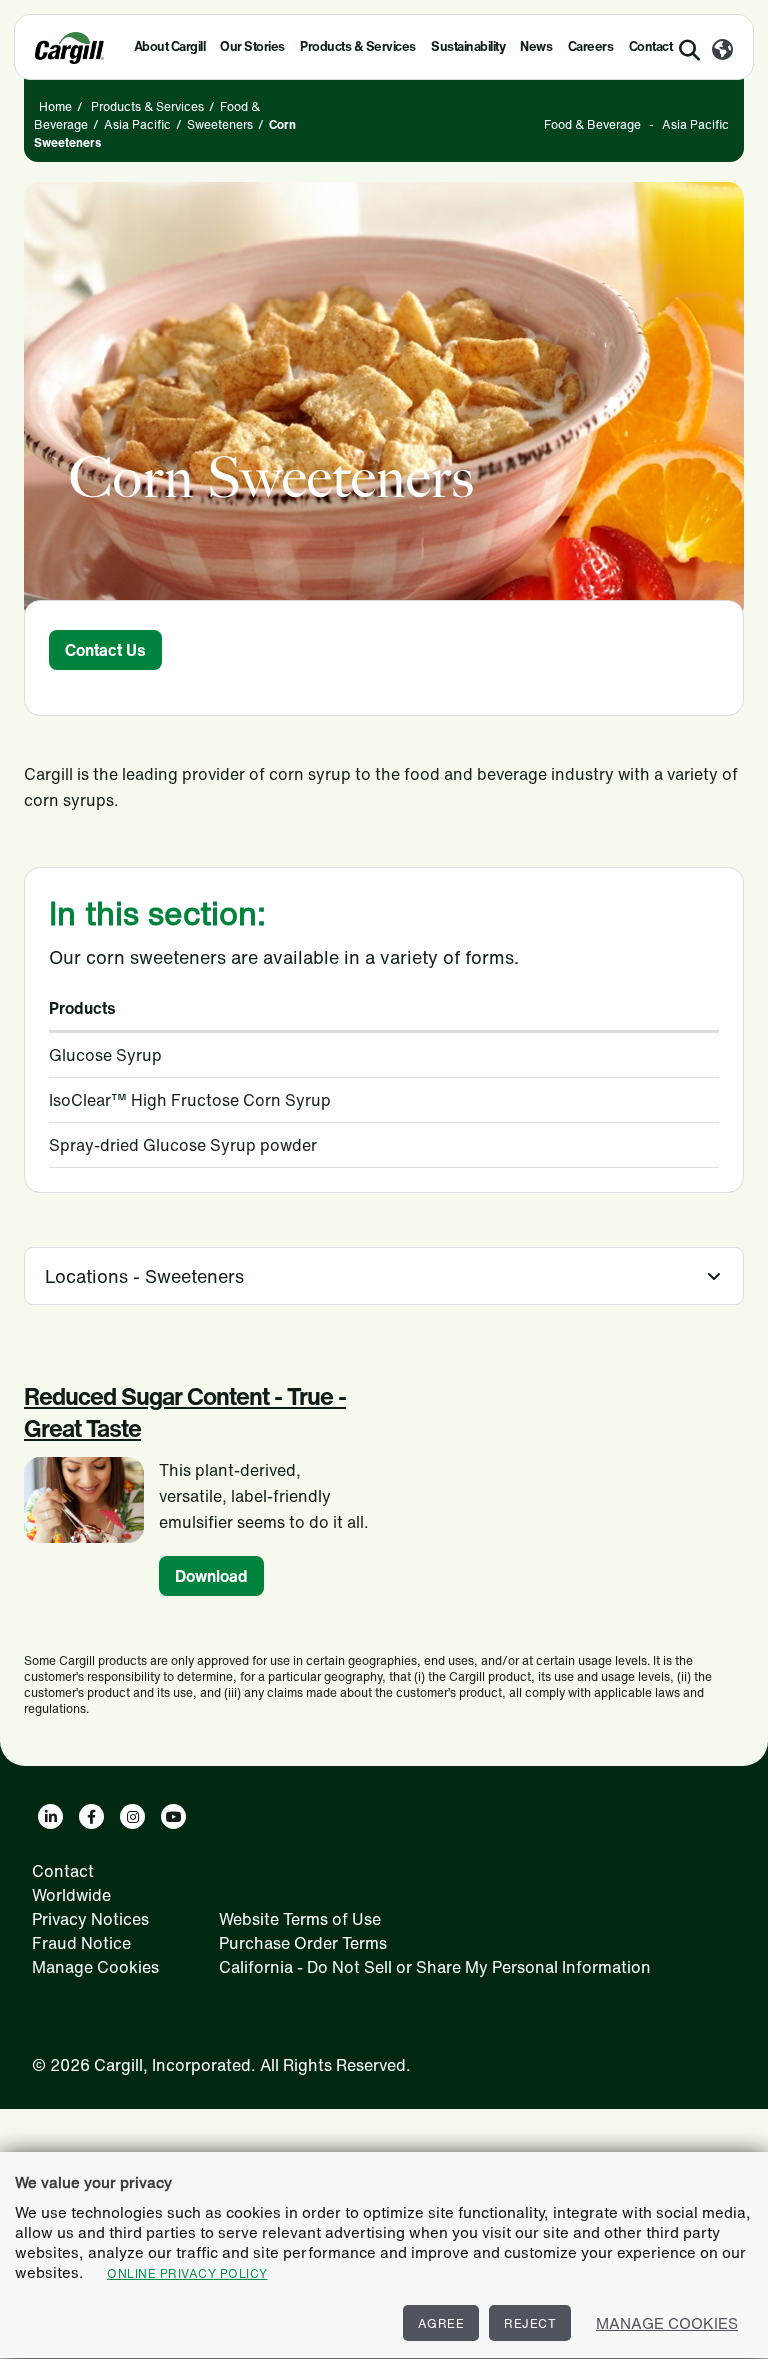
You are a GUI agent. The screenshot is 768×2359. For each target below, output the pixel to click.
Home (55, 106)
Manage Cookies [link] (95, 1967)
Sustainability (468, 46)
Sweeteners (220, 124)
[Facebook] (91, 1816)
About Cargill (170, 46)
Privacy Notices (90, 1919)
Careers (591, 46)
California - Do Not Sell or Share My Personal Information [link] (435, 1967)
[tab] (384, 1276)
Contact (63, 1871)
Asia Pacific (137, 124)
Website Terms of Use (300, 1919)
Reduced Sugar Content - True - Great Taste (185, 1412)
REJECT (530, 2323)
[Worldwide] (722, 51)
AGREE (441, 2323)
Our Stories (252, 46)
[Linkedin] (50, 1816)
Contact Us (105, 650)
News (536, 46)
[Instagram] (132, 1816)
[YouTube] (173, 1816)
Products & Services (358, 46)
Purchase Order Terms (303, 1943)
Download (211, 1576)
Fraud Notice (81, 1943)
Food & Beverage (592, 124)
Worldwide (71, 1895)
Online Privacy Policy (187, 2273)
